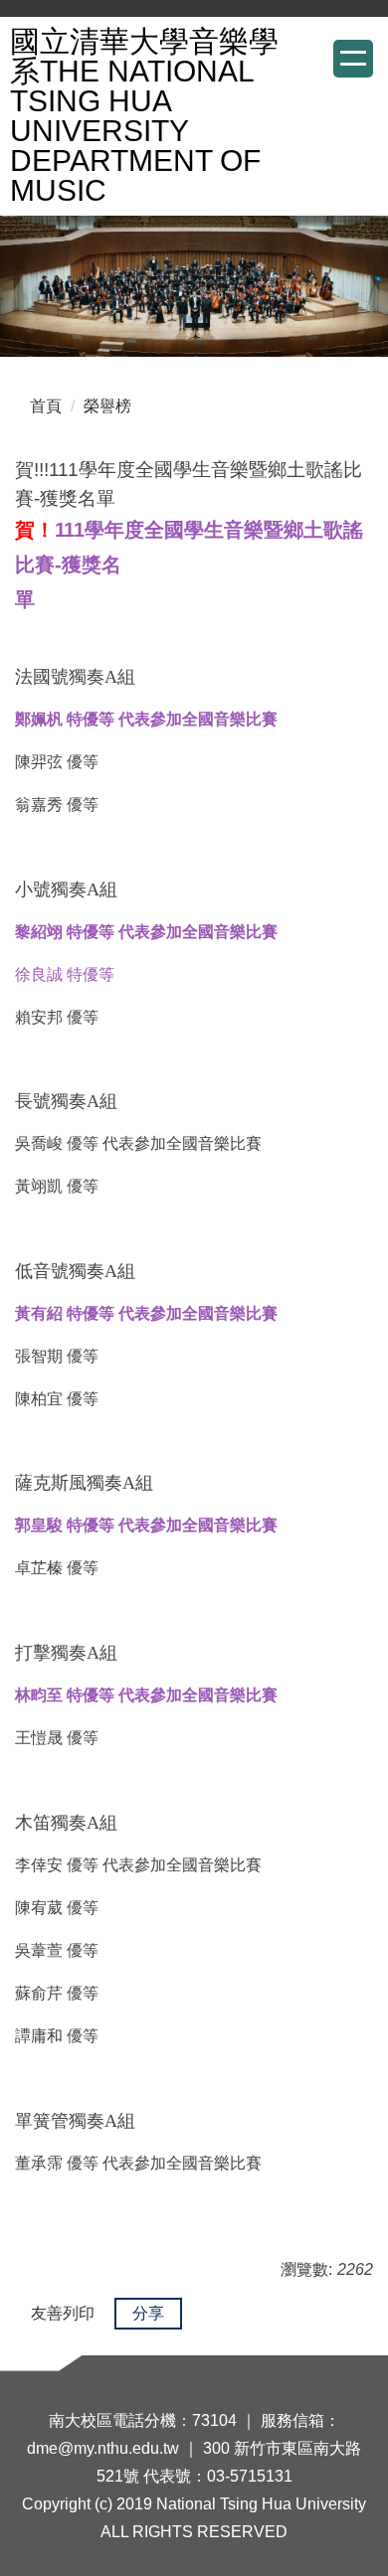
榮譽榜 (107, 406)
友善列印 (63, 2313)
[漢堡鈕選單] (353, 59)
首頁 (46, 406)
